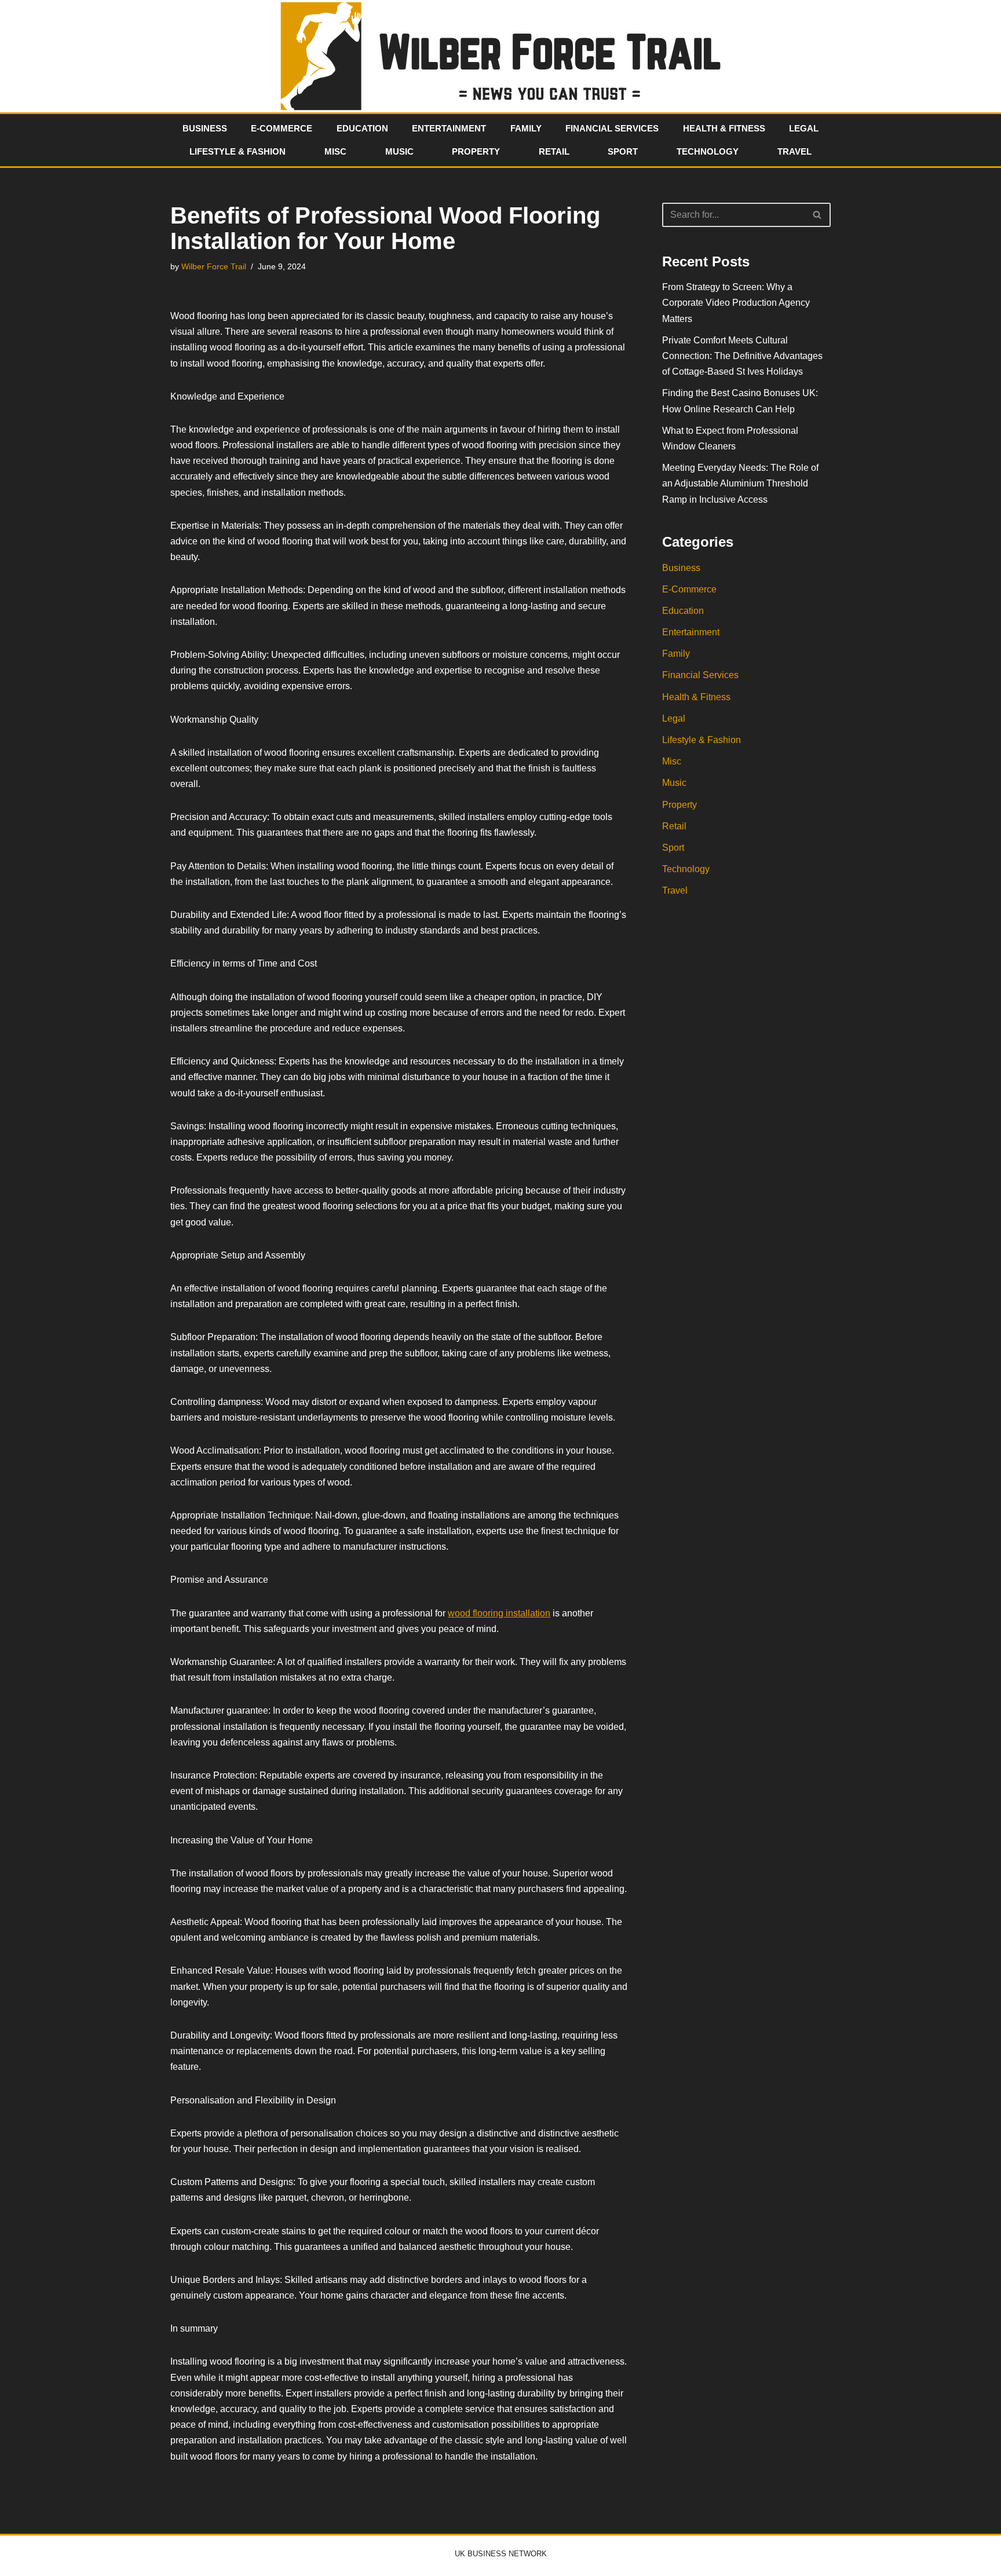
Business (205, 128)
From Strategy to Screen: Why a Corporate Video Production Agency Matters (736, 303)
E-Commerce (282, 128)
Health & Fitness (724, 128)
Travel (794, 151)
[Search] (818, 215)
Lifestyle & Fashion (238, 151)
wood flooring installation (499, 1613)
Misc (335, 151)
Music (399, 151)
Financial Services (612, 128)
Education (362, 128)
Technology (708, 151)
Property (476, 151)
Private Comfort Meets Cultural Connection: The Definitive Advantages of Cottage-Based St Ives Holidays (742, 356)
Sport (623, 151)
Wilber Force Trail (214, 266)
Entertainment (449, 128)
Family (526, 128)
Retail (554, 151)
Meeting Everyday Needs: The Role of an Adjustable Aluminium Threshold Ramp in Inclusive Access (740, 483)
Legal (804, 128)
